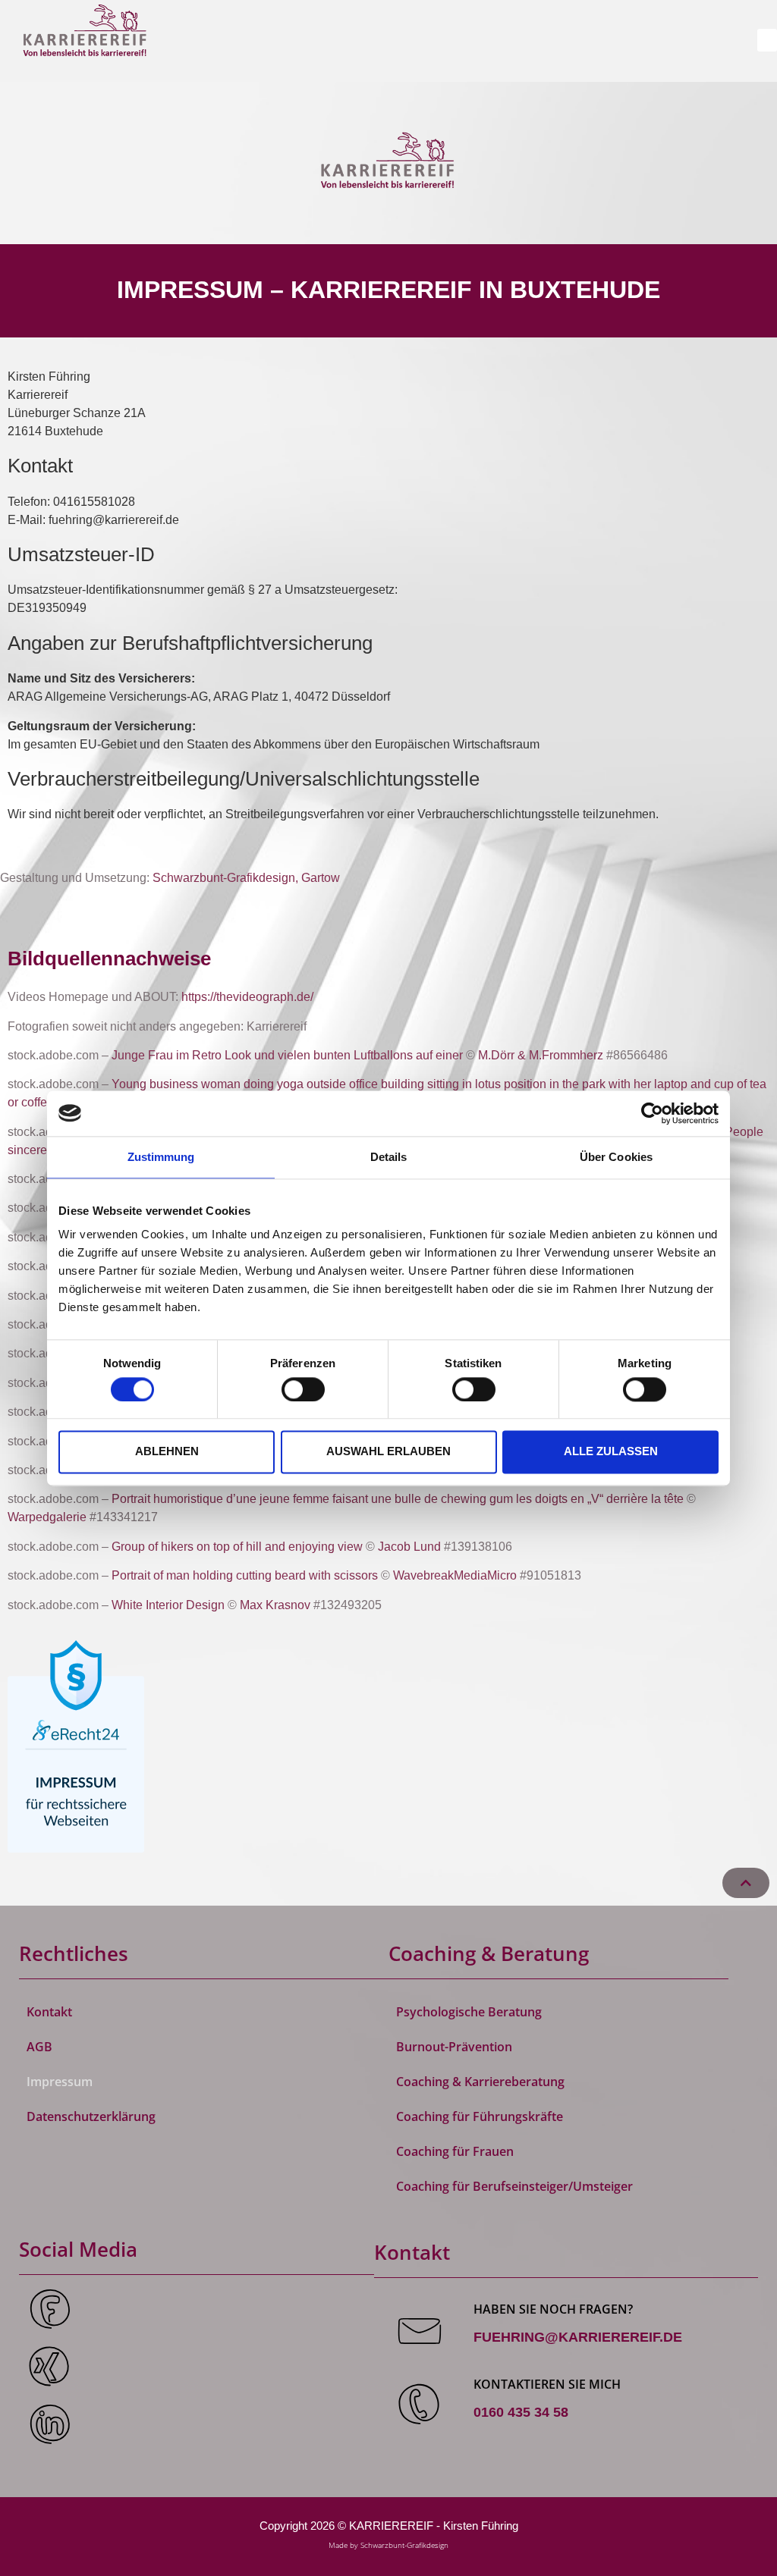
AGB (39, 2047)
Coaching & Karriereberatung (480, 2082)
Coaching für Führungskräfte (480, 2116)
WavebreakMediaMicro (455, 1575)
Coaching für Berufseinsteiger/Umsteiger (514, 2186)
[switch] (303, 1389)
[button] (767, 40)
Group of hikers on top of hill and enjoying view (237, 1547)
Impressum (60, 2082)
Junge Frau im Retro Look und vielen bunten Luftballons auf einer (287, 1055)
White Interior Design (168, 1605)
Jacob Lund (409, 1547)
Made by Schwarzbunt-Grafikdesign (388, 2545)
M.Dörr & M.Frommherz (541, 1055)
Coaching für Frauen (455, 2151)
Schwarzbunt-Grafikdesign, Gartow (246, 878)
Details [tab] (389, 1157)
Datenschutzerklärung (91, 2116)
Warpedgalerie (47, 1517)
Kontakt (49, 2012)
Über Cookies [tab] (616, 1157)
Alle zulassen (611, 1452)
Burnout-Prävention (454, 2047)
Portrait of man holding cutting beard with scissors (245, 1575)
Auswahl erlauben (388, 1452)
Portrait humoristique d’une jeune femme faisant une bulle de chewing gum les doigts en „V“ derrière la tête (399, 1499)
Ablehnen (167, 1452)
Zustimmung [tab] (161, 1157)
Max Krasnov (275, 1605)
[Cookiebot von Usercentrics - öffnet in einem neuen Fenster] (652, 1113)
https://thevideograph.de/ (247, 997)
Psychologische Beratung (469, 2012)
